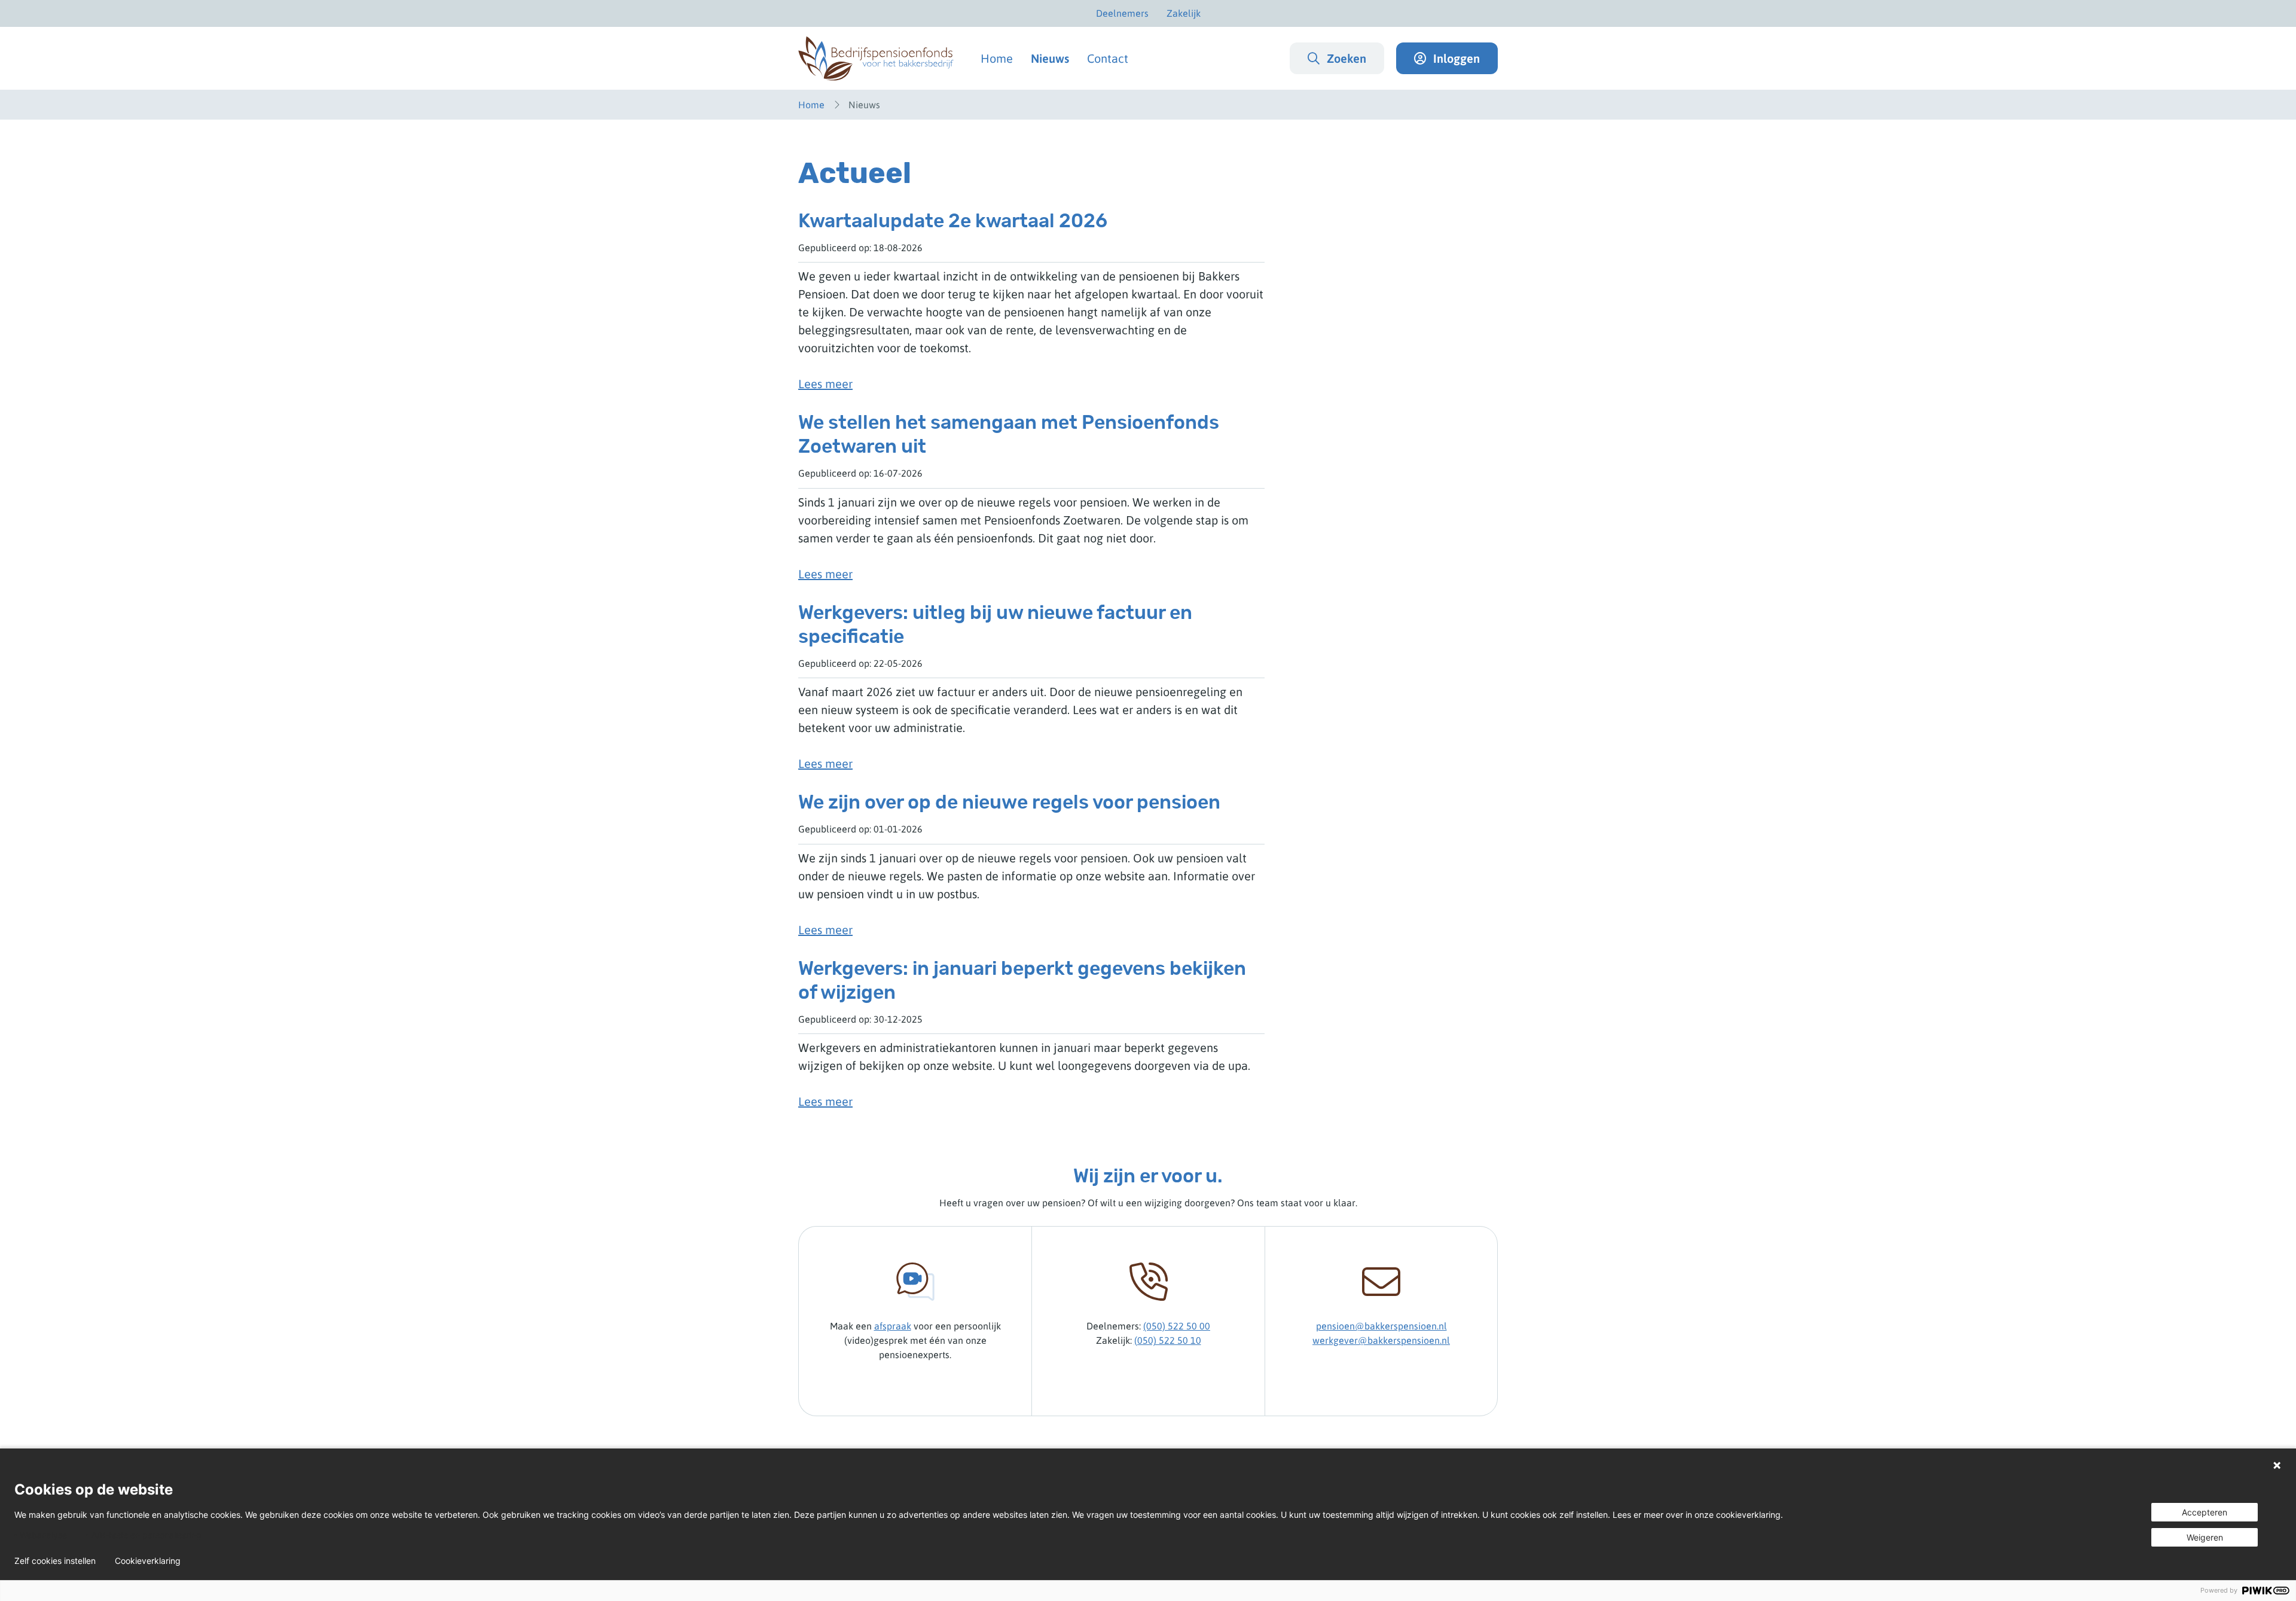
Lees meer (825, 384)
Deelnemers (1122, 13)
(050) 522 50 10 (1168, 1340)
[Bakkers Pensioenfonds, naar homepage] (876, 58)
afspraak (893, 1326)
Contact (1108, 58)
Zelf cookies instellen (55, 1561)
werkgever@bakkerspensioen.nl (1381, 1340)
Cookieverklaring (148, 1561)
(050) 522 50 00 (1177, 1326)
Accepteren (2205, 1512)
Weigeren (2205, 1537)
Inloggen (1457, 58)
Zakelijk (1184, 13)
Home (997, 58)
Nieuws (1050, 58)
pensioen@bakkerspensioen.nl (1381, 1326)
